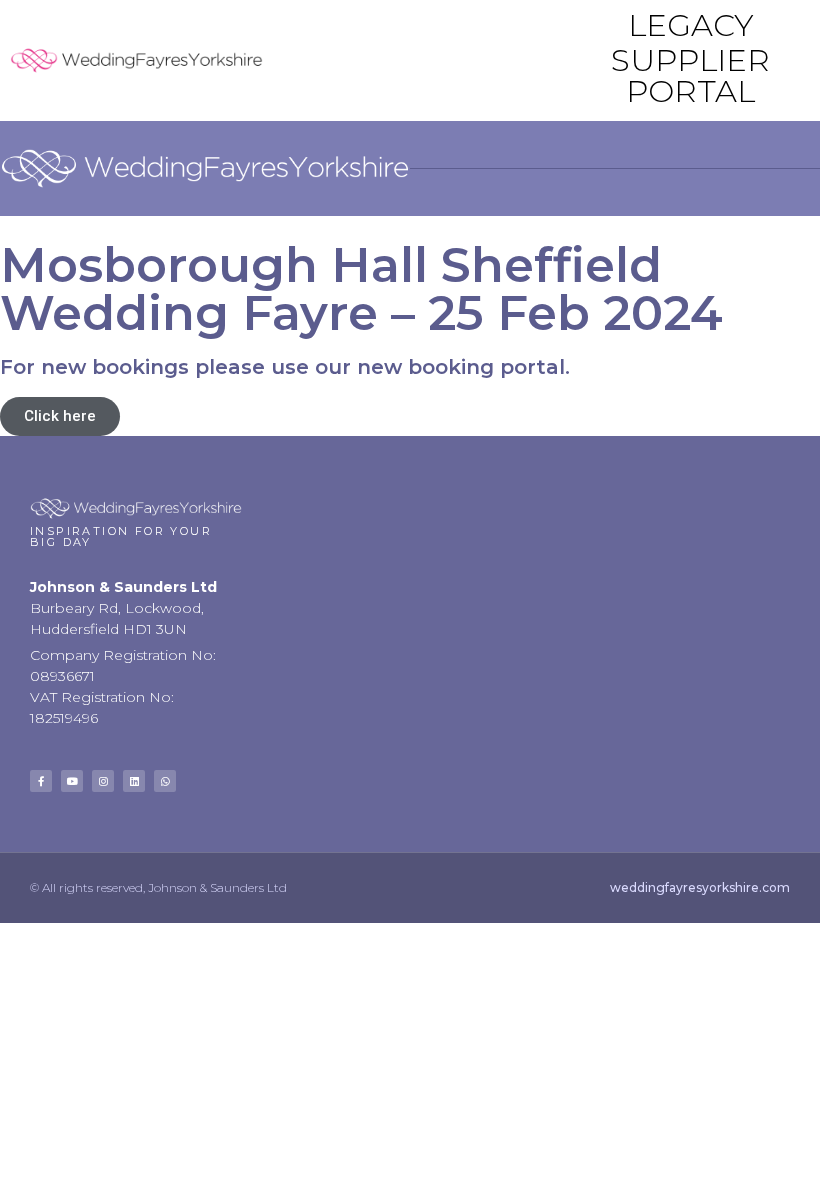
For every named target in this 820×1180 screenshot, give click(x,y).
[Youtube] (72, 781)
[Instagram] (103, 781)
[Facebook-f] (41, 781)
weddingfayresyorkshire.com (700, 887)
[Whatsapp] (165, 781)
